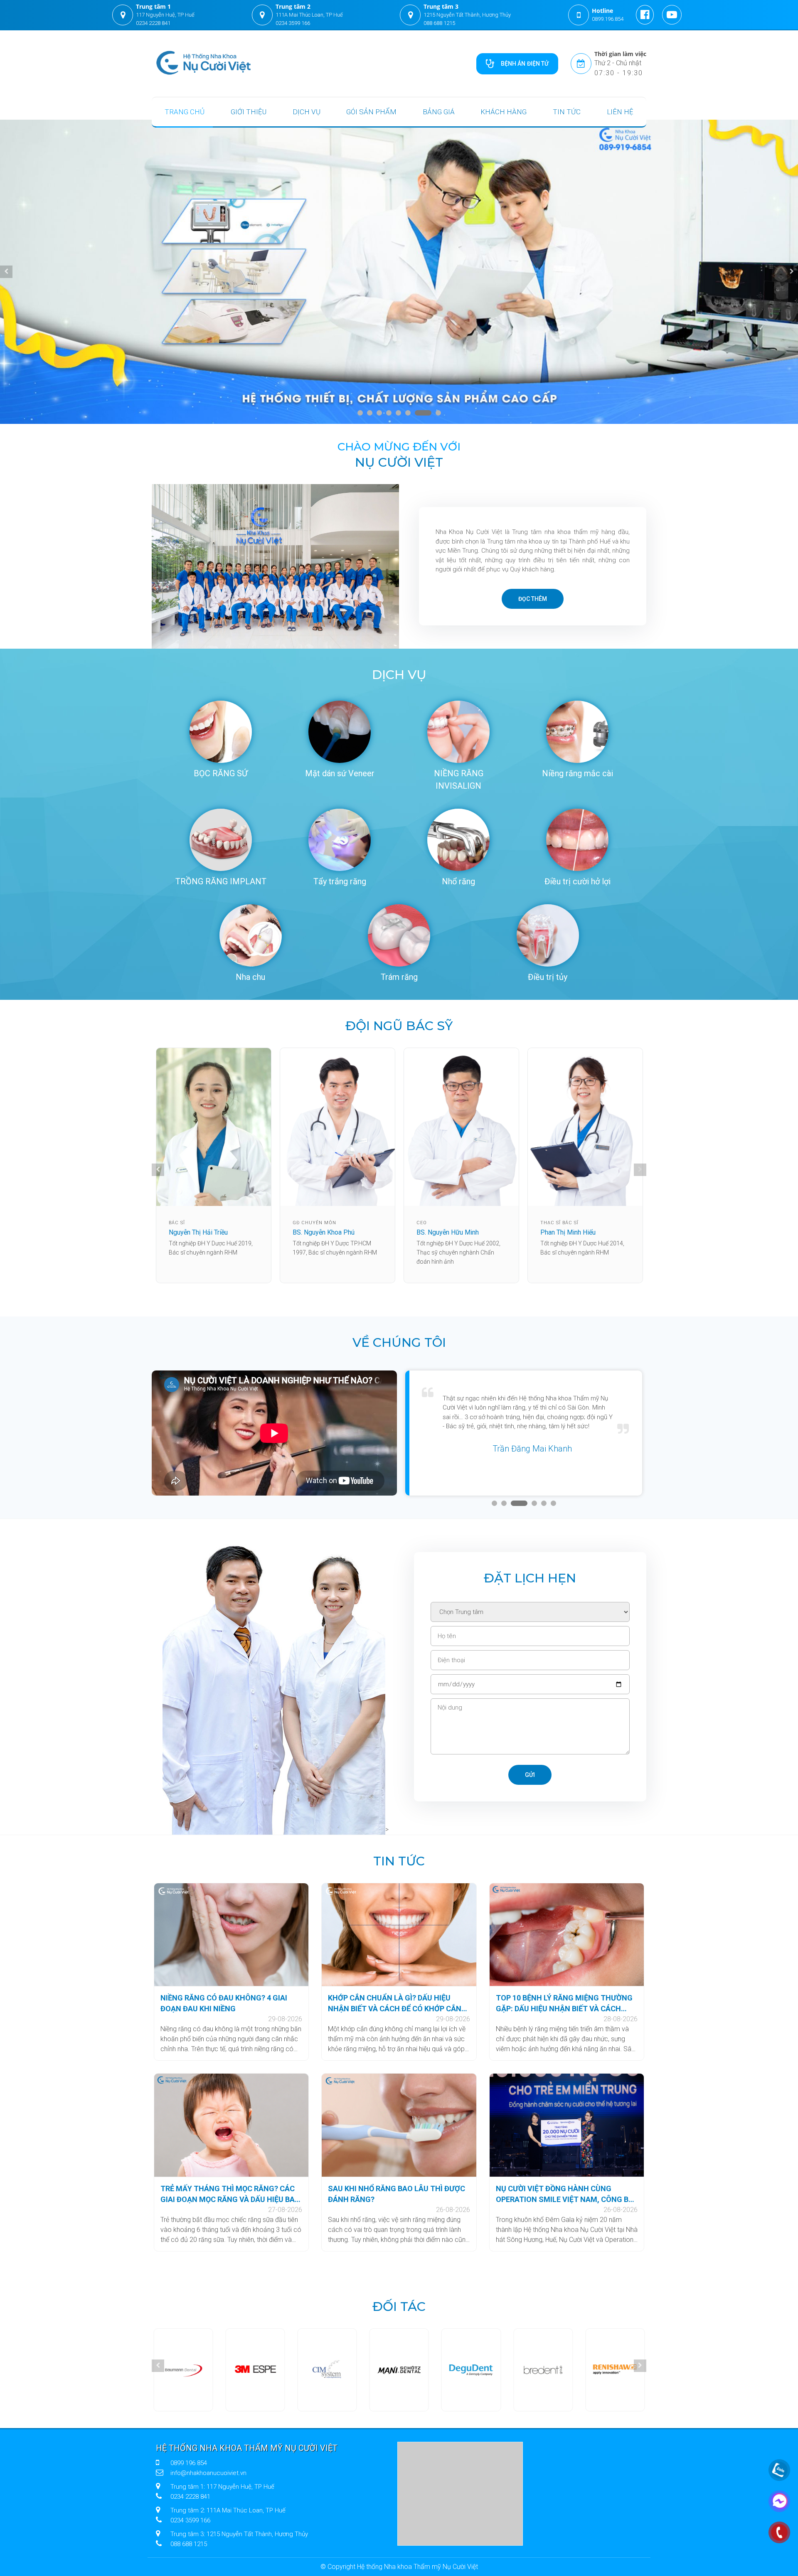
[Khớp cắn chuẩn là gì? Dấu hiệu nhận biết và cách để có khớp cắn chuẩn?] (399, 1935)
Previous (6, 272)
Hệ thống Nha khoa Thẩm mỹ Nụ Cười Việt (247, 2448)
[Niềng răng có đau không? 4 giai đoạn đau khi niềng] (231, 1935)
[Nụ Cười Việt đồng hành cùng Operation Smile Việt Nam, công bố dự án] (567, 2125)
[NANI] (327, 2370)
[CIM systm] (254, 2370)
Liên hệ (620, 112)
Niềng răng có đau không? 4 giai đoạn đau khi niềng (224, 2003)
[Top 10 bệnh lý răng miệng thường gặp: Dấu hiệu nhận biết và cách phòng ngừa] (567, 1935)
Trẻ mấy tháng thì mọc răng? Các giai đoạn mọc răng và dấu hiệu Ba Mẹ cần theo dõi (228, 2195)
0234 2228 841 (153, 23)
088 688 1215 (439, 23)
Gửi (530, 1775)
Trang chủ (185, 112)
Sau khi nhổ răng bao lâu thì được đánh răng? (397, 2194)
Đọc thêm (533, 599)
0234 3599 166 (293, 23)
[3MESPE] (182, 2370)
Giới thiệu (249, 112)
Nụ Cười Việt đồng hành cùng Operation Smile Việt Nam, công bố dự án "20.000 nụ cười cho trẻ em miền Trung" (565, 2195)
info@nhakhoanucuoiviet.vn (208, 2473)
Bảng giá (439, 112)
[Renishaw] (544, 2370)
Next (792, 272)
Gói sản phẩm (371, 112)
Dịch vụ (307, 112)
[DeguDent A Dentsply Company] (399, 2370)
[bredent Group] (471, 2370)
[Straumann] (616, 2370)
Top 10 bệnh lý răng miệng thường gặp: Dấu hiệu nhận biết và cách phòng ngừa (564, 2004)
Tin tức (567, 112)
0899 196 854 (189, 2463)
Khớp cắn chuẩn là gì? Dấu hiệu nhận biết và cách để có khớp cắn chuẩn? (395, 2004)
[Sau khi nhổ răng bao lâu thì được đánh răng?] (399, 2125)
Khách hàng (504, 112)
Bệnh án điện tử (525, 64)
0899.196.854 (608, 19)
